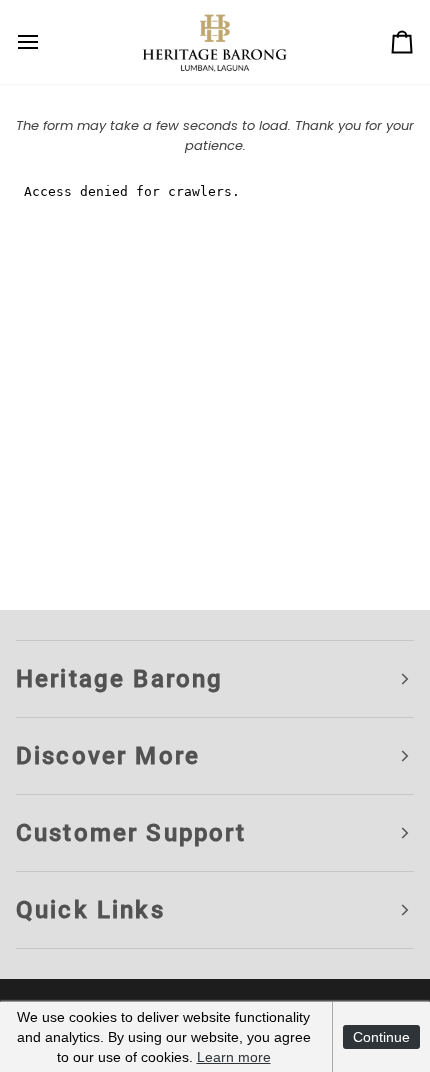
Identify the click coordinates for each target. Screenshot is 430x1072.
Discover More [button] (108, 756)
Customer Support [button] (131, 833)
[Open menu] (46, 42)
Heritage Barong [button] (119, 679)
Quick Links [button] (90, 910)
